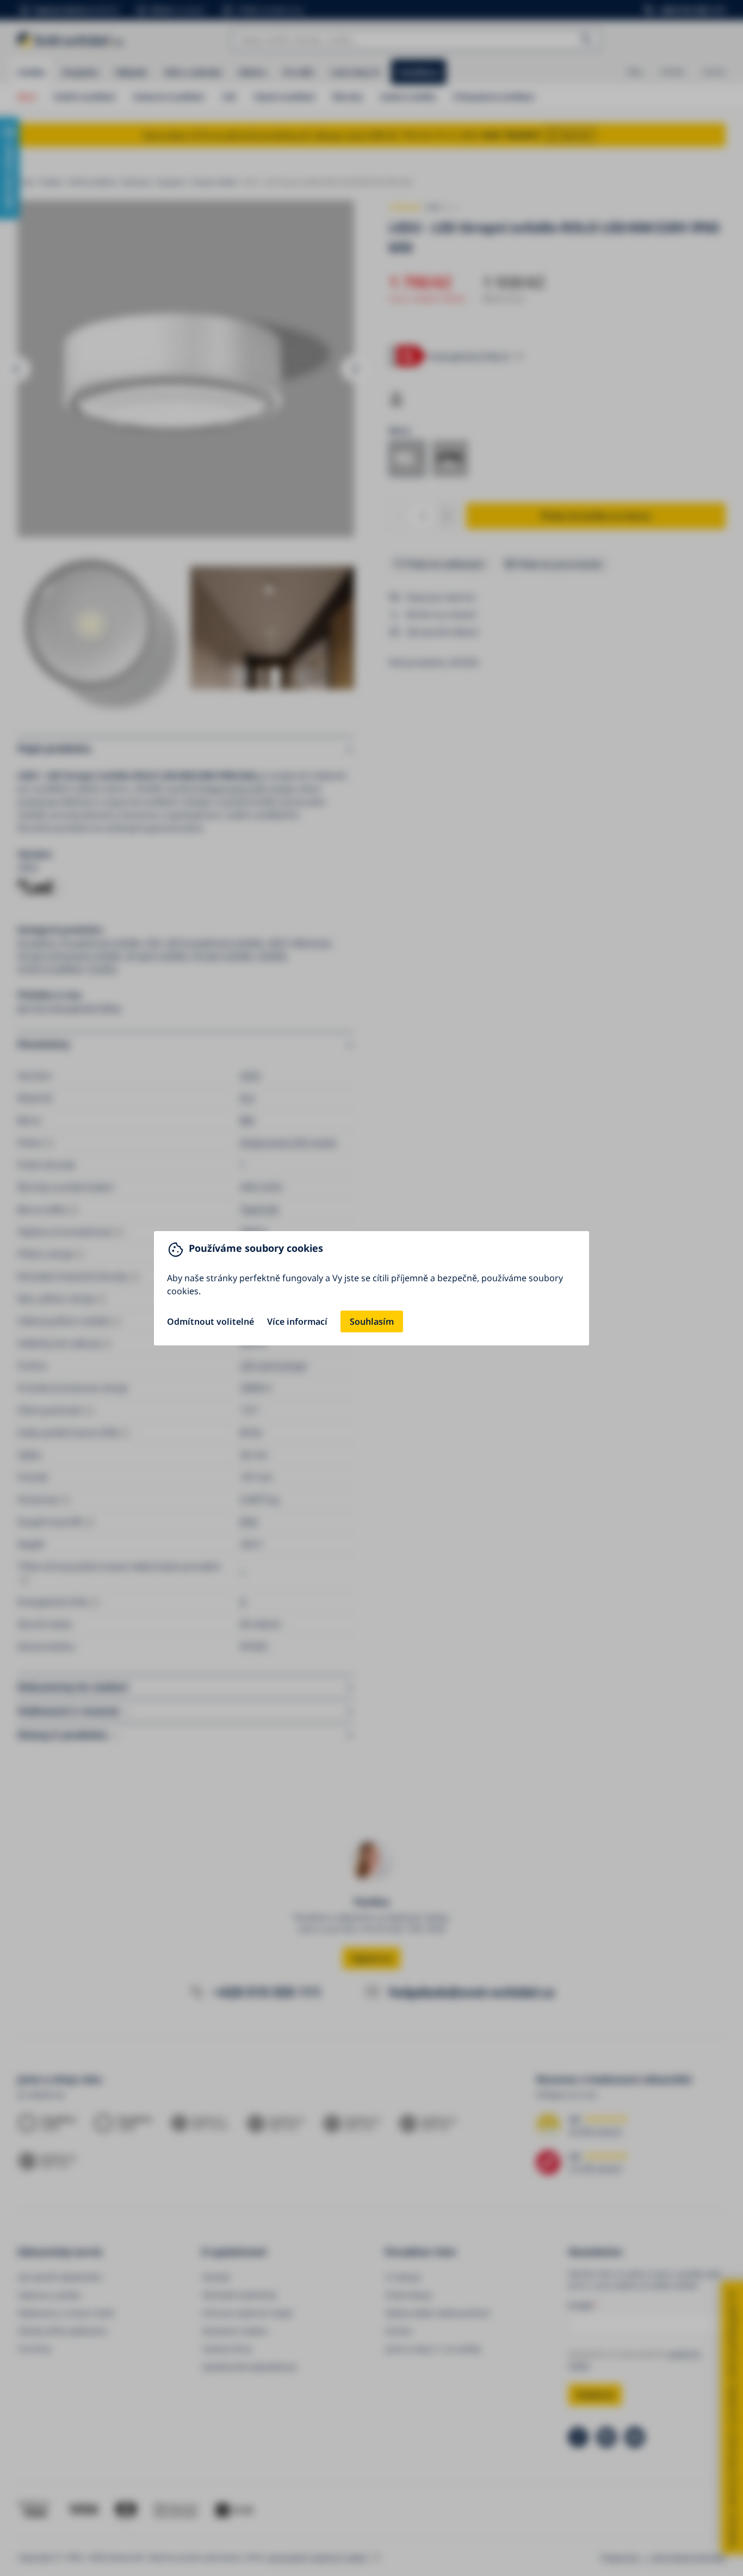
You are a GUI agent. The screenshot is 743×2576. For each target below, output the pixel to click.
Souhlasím (372, 1321)
